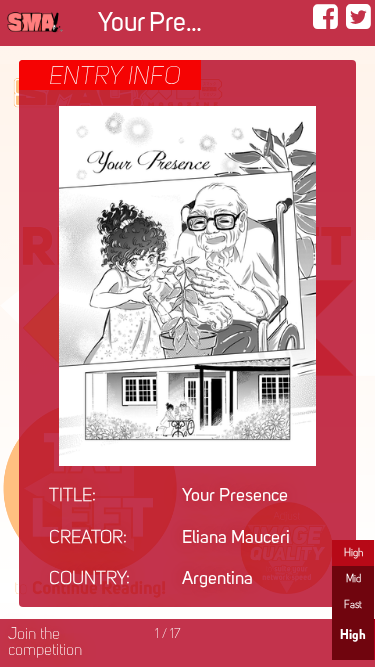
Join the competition (45, 643)
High (353, 553)
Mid (353, 579)
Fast (353, 605)
